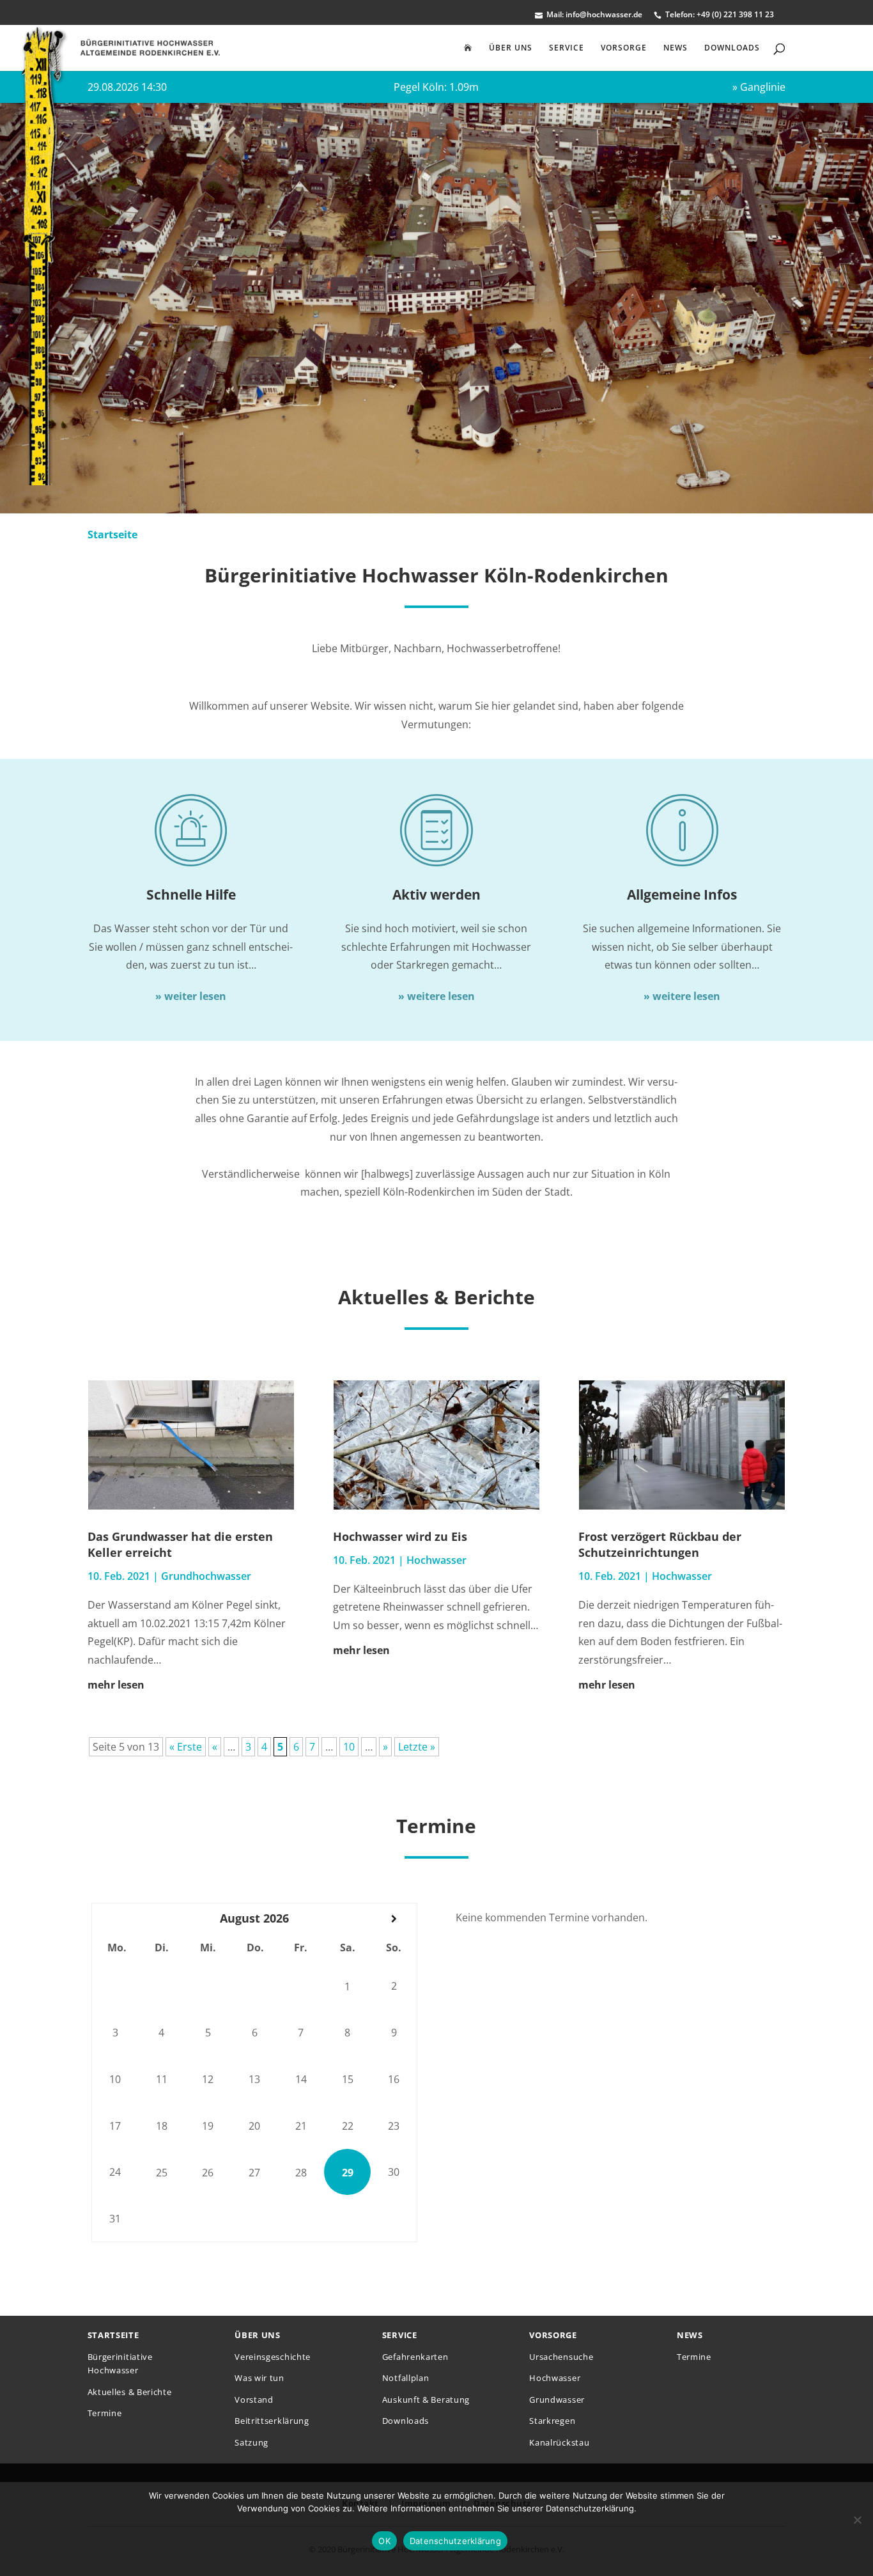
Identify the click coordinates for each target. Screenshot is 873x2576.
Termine (105, 2413)
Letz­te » (417, 1747)
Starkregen (552, 2421)
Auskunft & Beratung (426, 2400)
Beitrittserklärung (272, 2421)
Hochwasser (555, 2378)
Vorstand (254, 2400)
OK (384, 2541)
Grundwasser (557, 2400)
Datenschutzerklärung (455, 2541)
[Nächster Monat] (394, 1919)
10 (349, 1747)
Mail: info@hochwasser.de (594, 15)
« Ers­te (186, 1747)
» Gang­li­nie (759, 87)
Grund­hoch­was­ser (206, 1576)
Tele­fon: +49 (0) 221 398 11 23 (720, 15)
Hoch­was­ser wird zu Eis (400, 1536)
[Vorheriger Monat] (115, 1919)
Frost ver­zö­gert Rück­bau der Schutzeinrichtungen (660, 1544)
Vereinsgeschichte (273, 2357)
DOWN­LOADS (732, 48)
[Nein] (857, 2520)
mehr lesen (116, 1685)
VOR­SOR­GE (624, 48)
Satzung (251, 2442)
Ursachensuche (561, 2357)
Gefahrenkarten (415, 2357)
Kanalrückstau (559, 2442)
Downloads (406, 2421)
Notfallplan (406, 2378)
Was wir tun (259, 2378)
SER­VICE (567, 48)
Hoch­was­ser (436, 1560)
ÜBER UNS (511, 48)
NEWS (676, 48)
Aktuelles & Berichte (130, 2392)
